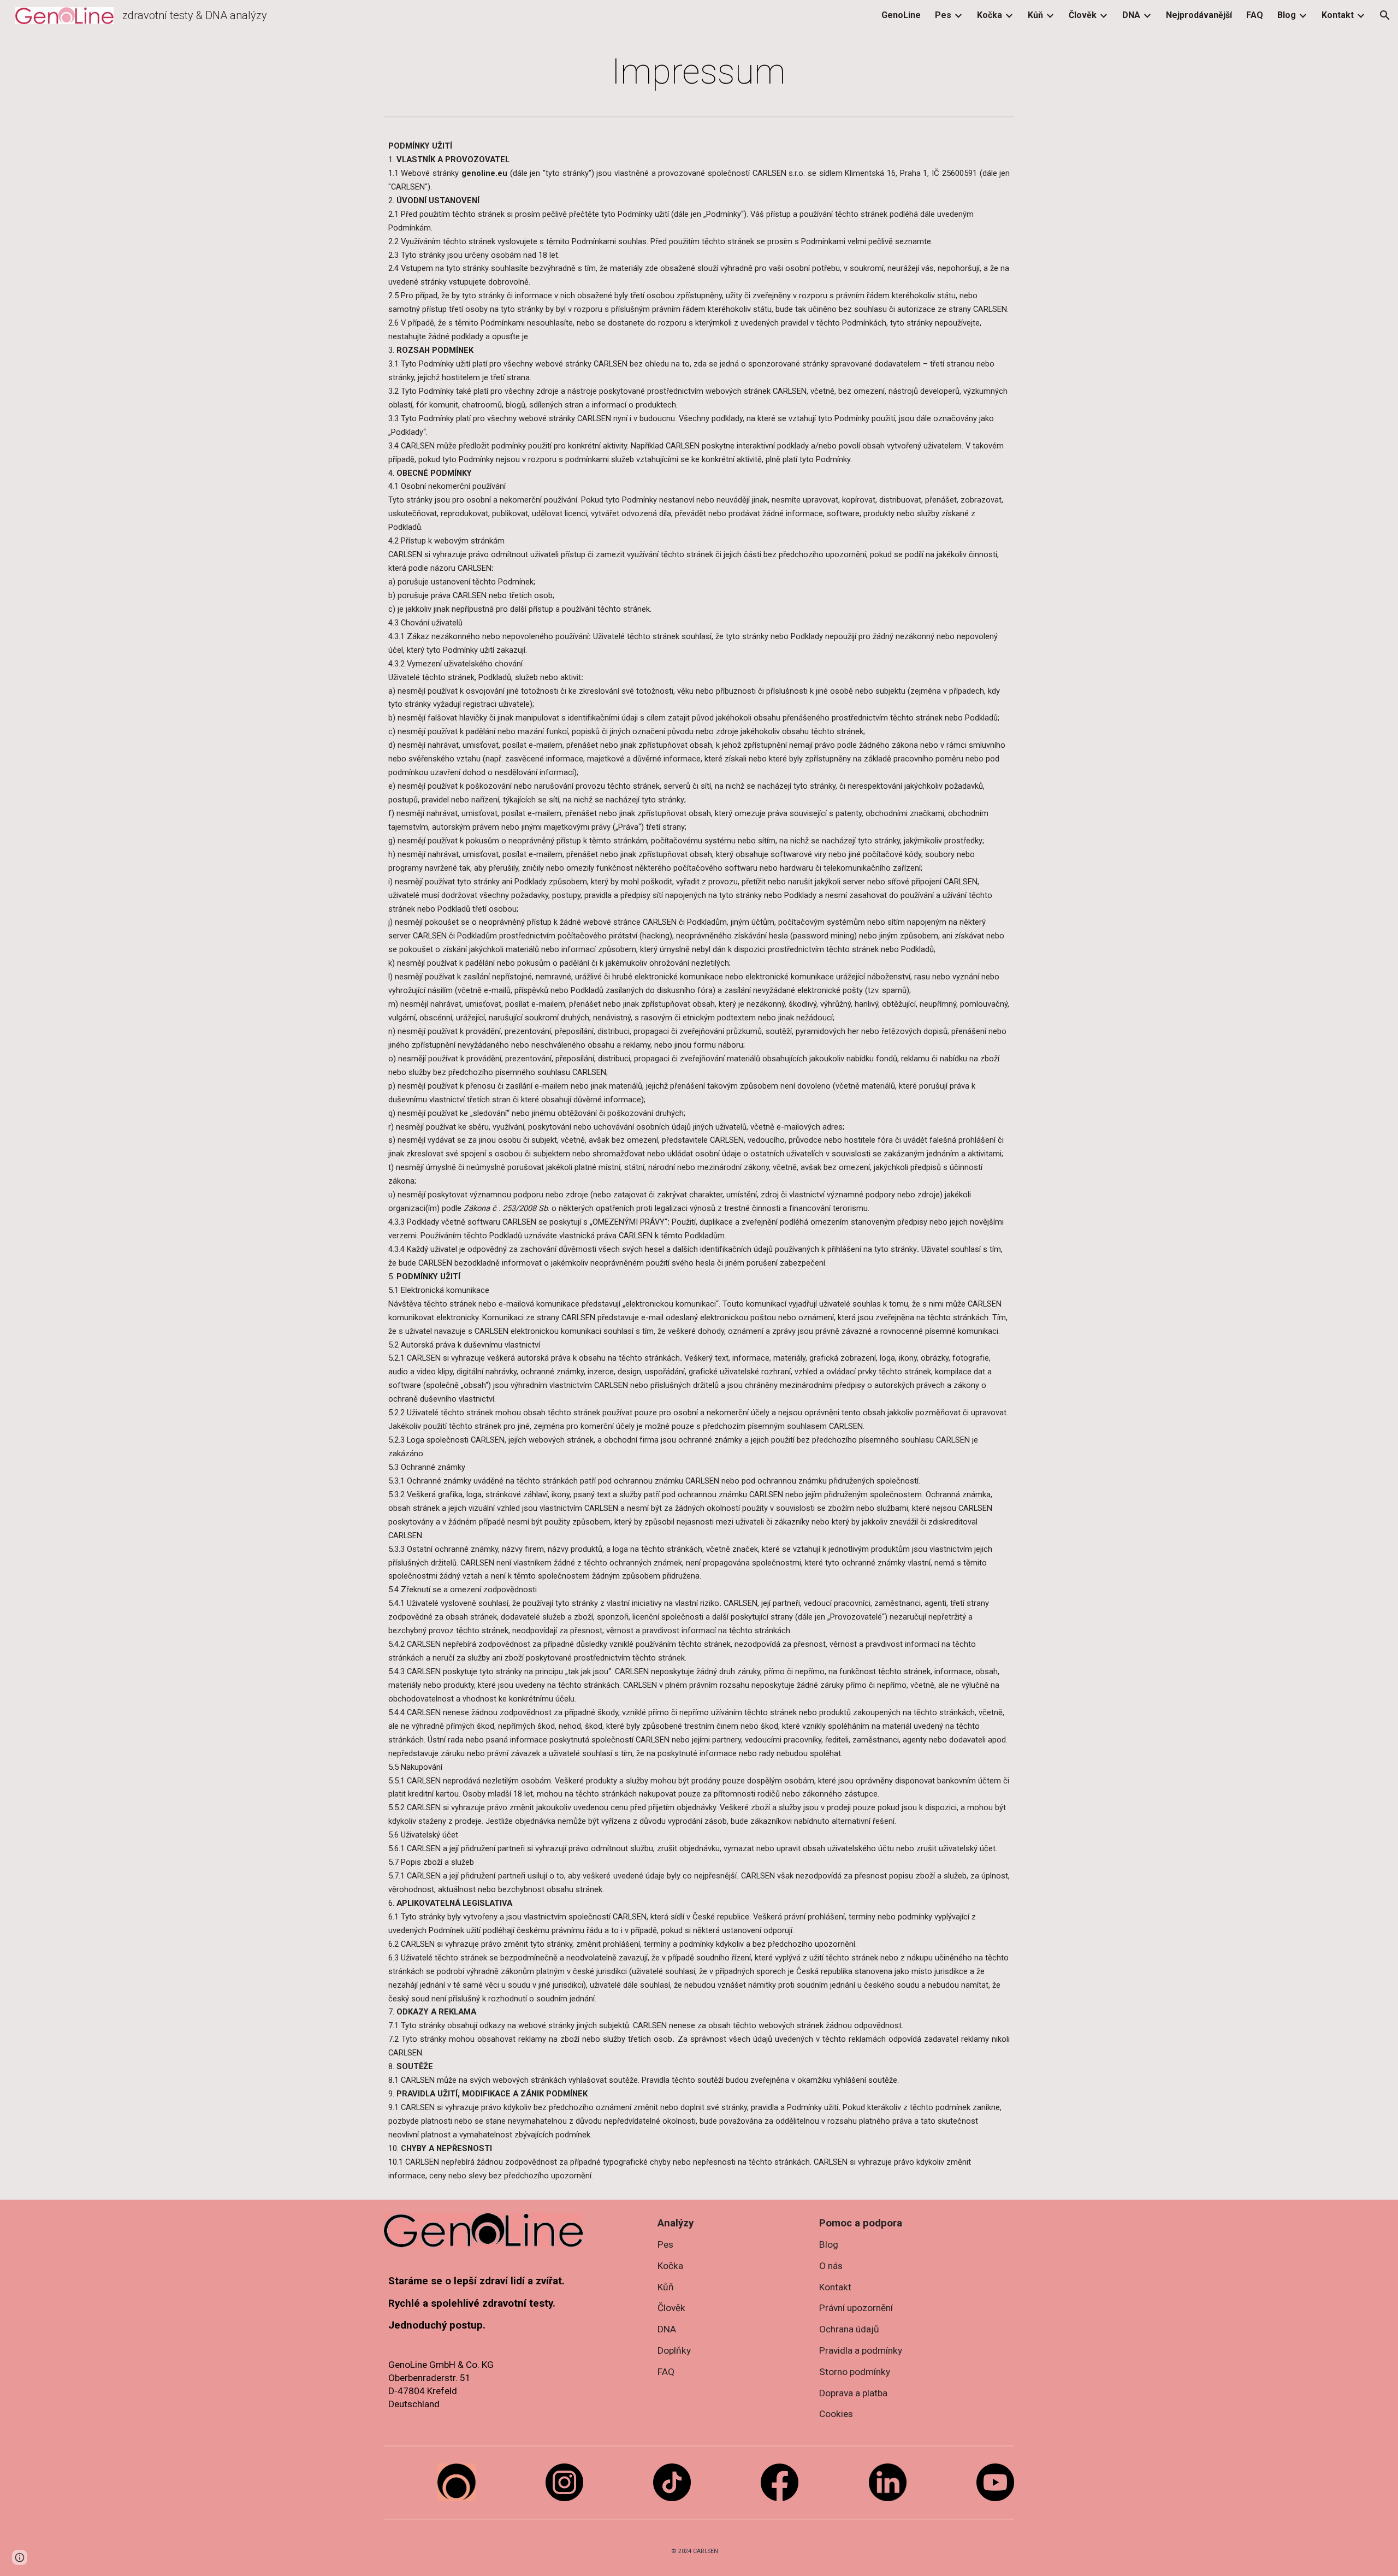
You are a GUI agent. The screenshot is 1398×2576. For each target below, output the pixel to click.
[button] (1385, 15)
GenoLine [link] (901, 15)
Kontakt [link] (1338, 15)
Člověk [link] (1083, 15)
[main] (699, 72)
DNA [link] (1131, 15)
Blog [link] (1287, 15)
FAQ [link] (1255, 15)
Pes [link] (943, 15)
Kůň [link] (1035, 15)
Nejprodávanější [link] (1199, 15)
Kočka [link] (990, 15)
